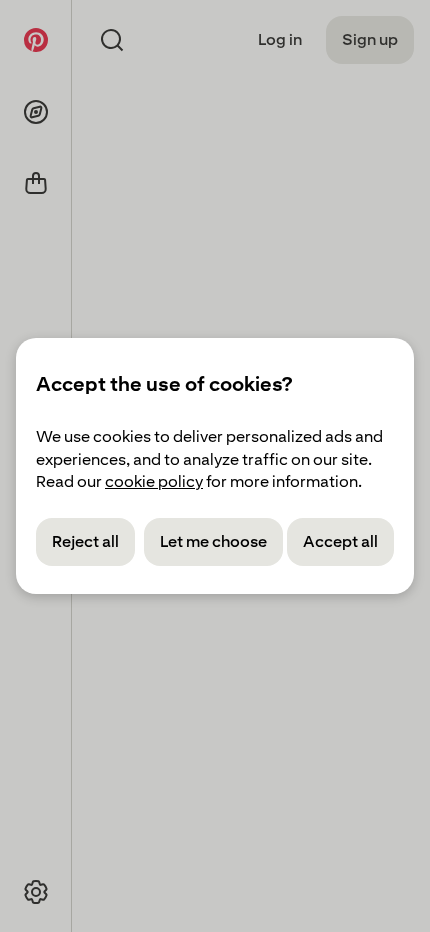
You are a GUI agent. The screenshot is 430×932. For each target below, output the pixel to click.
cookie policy (154, 481)
